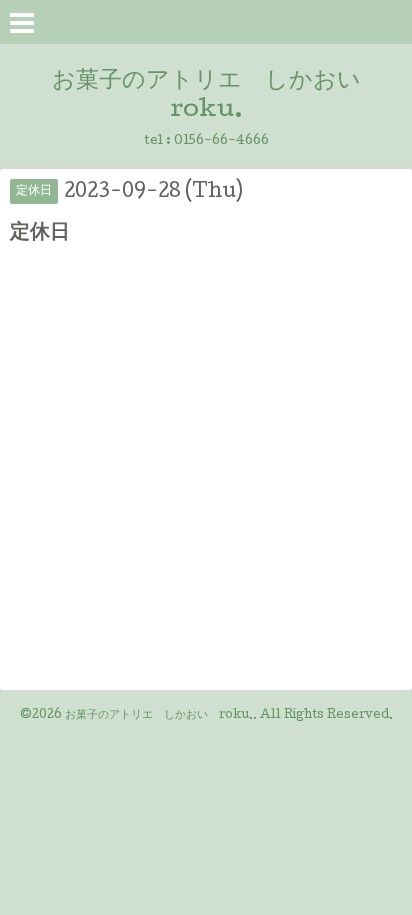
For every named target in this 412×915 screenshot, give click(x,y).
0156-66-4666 (221, 141)
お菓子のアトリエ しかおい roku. (159, 716)
